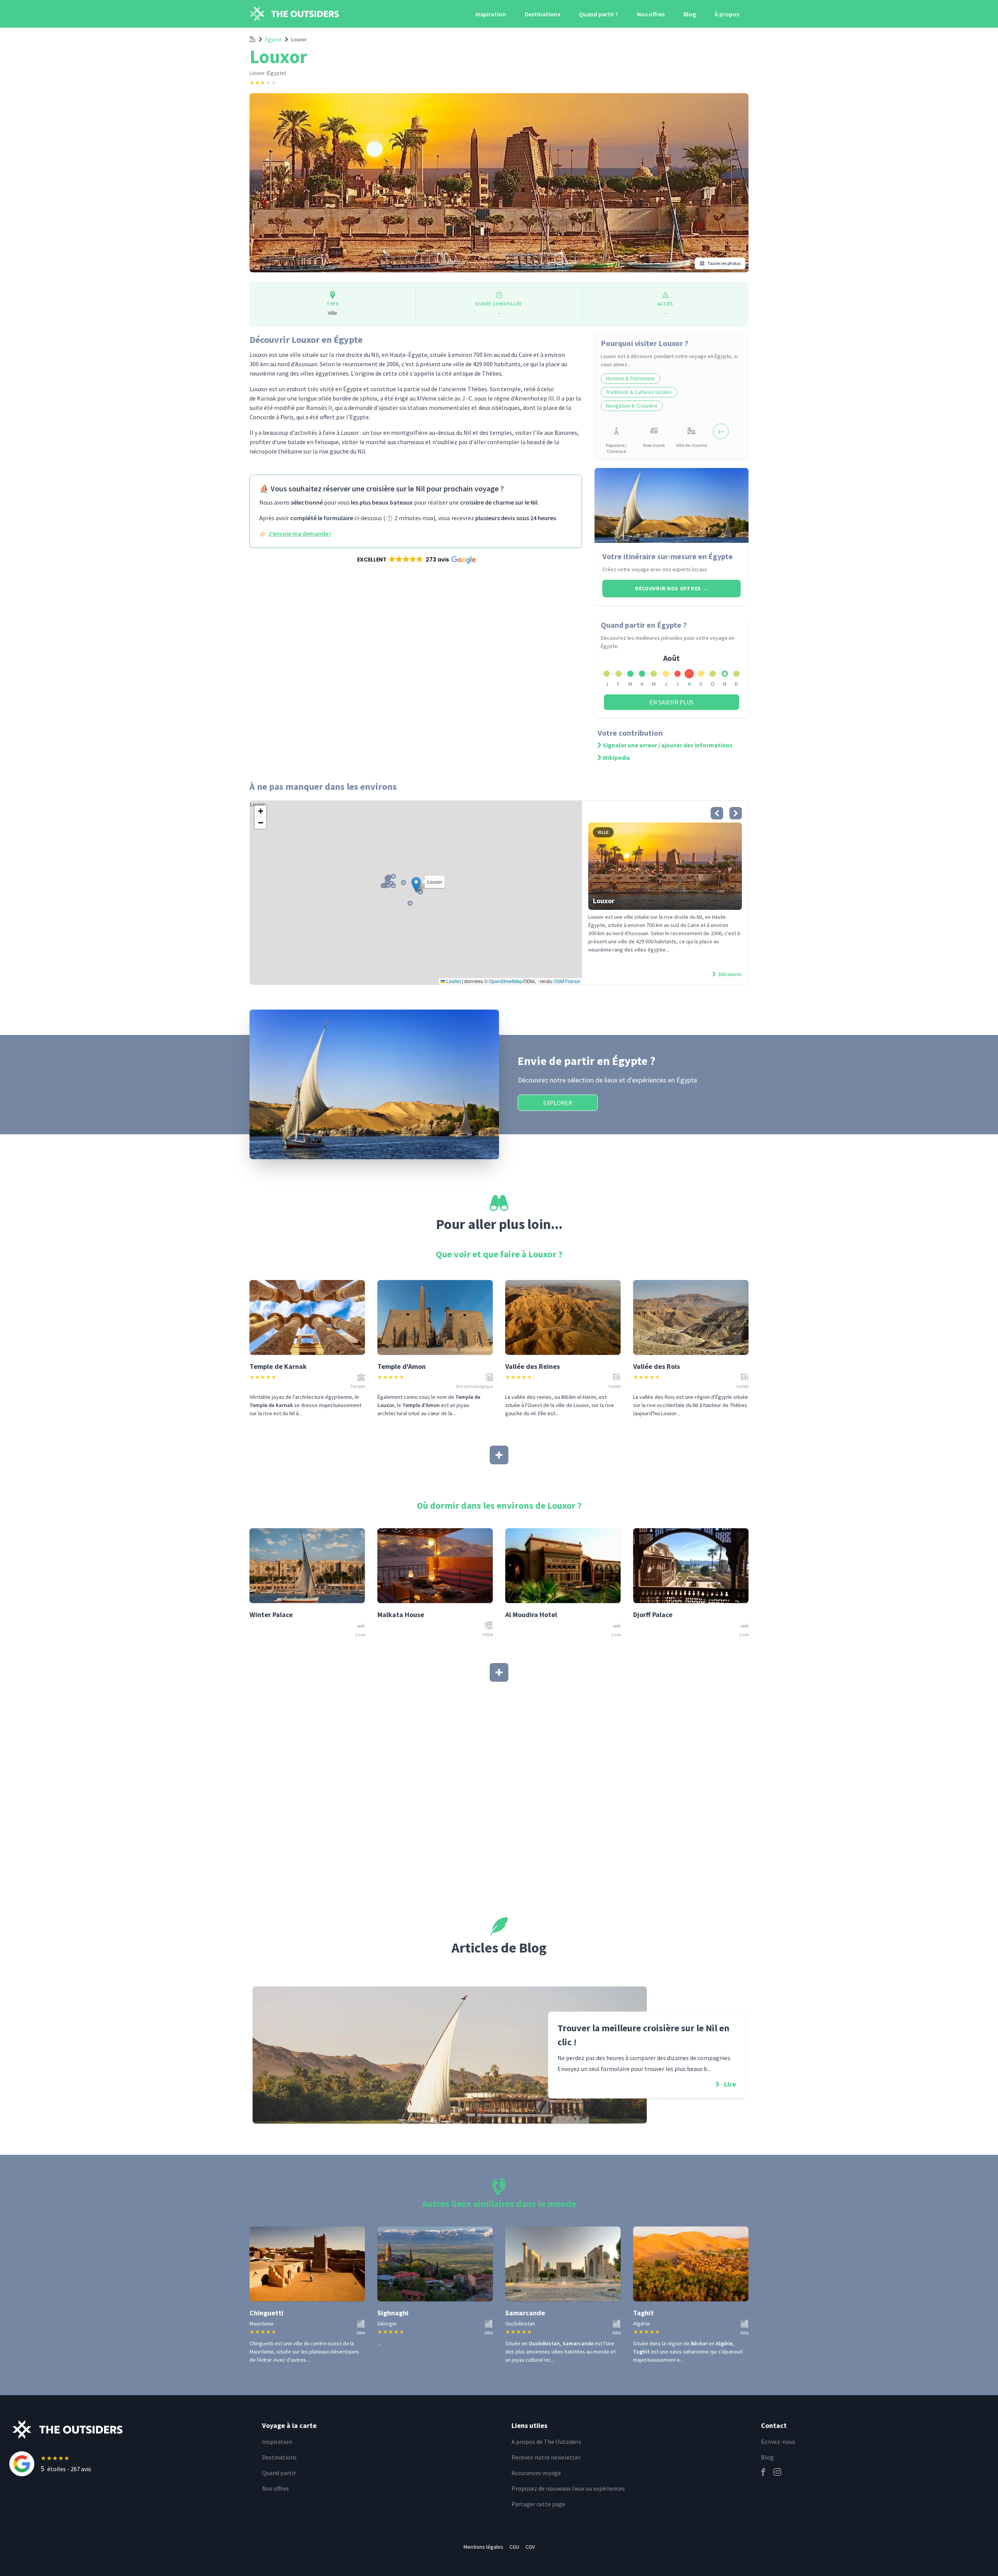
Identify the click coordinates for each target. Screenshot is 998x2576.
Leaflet (453, 981)
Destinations (542, 14)
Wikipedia (616, 757)
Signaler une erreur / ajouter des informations (668, 745)
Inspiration (491, 14)
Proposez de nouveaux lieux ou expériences (568, 2488)
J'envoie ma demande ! (300, 533)
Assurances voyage (536, 2473)
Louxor (299, 39)
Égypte (273, 39)
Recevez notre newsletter (546, 2457)
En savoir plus (672, 702)
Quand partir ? (599, 14)
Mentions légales (483, 2547)
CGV (530, 2547)
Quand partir (279, 2473)
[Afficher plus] (499, 1455)
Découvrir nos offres (672, 588)
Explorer (558, 1103)
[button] (416, 560)
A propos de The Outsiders (546, 2442)
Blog (690, 14)
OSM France (567, 981)
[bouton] (717, 813)
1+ (721, 431)
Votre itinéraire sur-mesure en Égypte (668, 556)
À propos (727, 14)
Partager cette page (538, 2504)
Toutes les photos (724, 263)
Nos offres (651, 14)
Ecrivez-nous (778, 2442)
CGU (514, 2547)
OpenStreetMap (506, 981)
